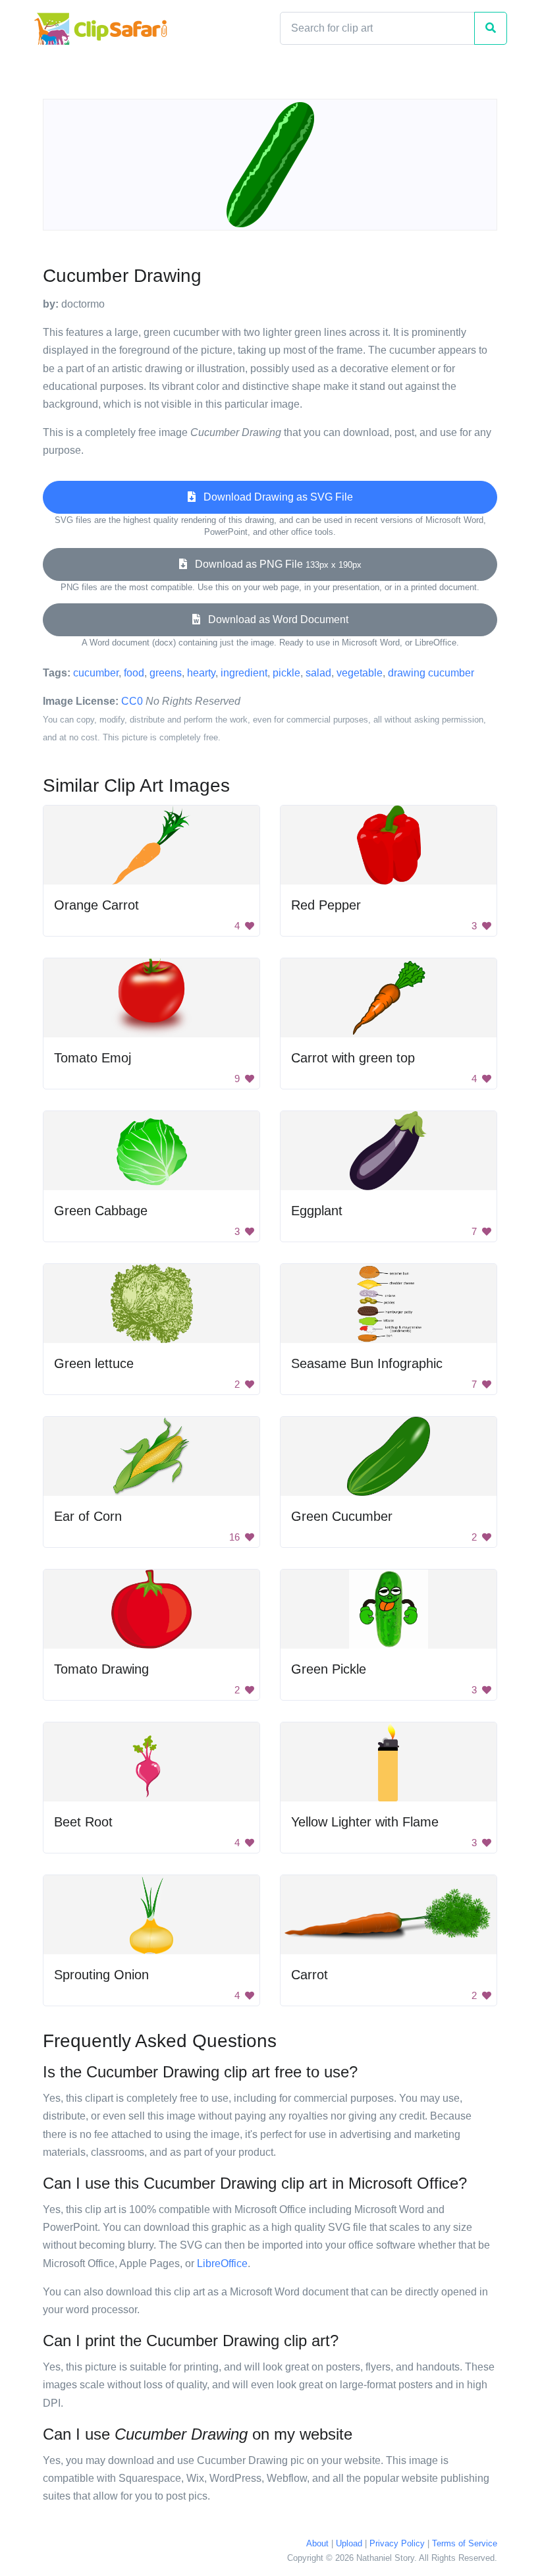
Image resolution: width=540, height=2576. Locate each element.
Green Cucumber (342, 1516)
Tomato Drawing (101, 1669)
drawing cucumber (431, 673)
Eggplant (317, 1211)
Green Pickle (329, 1669)
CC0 (132, 701)
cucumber (96, 673)
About (317, 2543)
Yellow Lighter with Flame (365, 1822)
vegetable (360, 673)
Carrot (310, 1975)
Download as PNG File (274, 564)
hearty (201, 673)
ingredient (244, 673)
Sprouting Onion (101, 1975)
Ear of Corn (88, 1516)
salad (318, 673)
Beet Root (83, 1822)
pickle (286, 673)
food (134, 673)
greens (166, 673)
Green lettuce (94, 1363)
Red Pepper (326, 905)
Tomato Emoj (93, 1058)
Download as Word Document (274, 619)
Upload (349, 2543)
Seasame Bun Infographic (367, 1363)
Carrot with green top (353, 1058)
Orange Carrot (96, 905)
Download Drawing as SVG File (274, 497)
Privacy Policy (397, 2543)
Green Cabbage (101, 1211)
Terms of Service (465, 2543)
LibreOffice (222, 2263)
